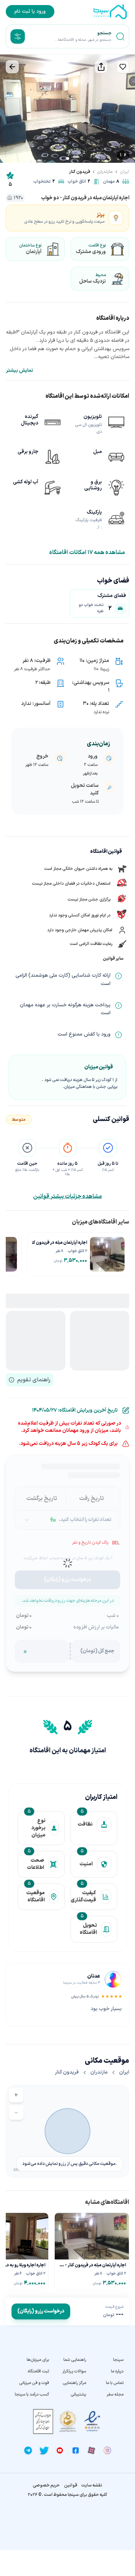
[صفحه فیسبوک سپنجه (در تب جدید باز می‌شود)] (76, 2450)
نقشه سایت (92, 2485)
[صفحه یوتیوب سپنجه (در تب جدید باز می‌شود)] (60, 2450)
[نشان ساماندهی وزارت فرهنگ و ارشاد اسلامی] (68, 2421)
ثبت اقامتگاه (38, 2371)
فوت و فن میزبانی (34, 2383)
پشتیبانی (78, 2394)
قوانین (71, 2485)
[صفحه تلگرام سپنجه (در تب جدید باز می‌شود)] (28, 2450)
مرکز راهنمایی (74, 2383)
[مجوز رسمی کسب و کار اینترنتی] (43, 2421)
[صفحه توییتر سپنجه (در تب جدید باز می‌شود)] (44, 2450)
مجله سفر (115, 2394)
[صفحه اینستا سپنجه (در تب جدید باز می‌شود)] (107, 2450)
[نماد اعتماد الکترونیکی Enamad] (92, 2421)
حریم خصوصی (46, 2485)
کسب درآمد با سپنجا (32, 2394)
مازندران (105, 172)
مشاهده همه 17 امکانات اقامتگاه (87, 553)
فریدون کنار (80, 172)
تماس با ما (115, 2383)
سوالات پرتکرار (74, 2371)
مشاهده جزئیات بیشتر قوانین (67, 1197)
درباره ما (117, 2371)
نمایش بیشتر (19, 371)
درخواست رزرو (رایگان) (41, 2311)
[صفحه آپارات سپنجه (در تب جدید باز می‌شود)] (91, 2450)
